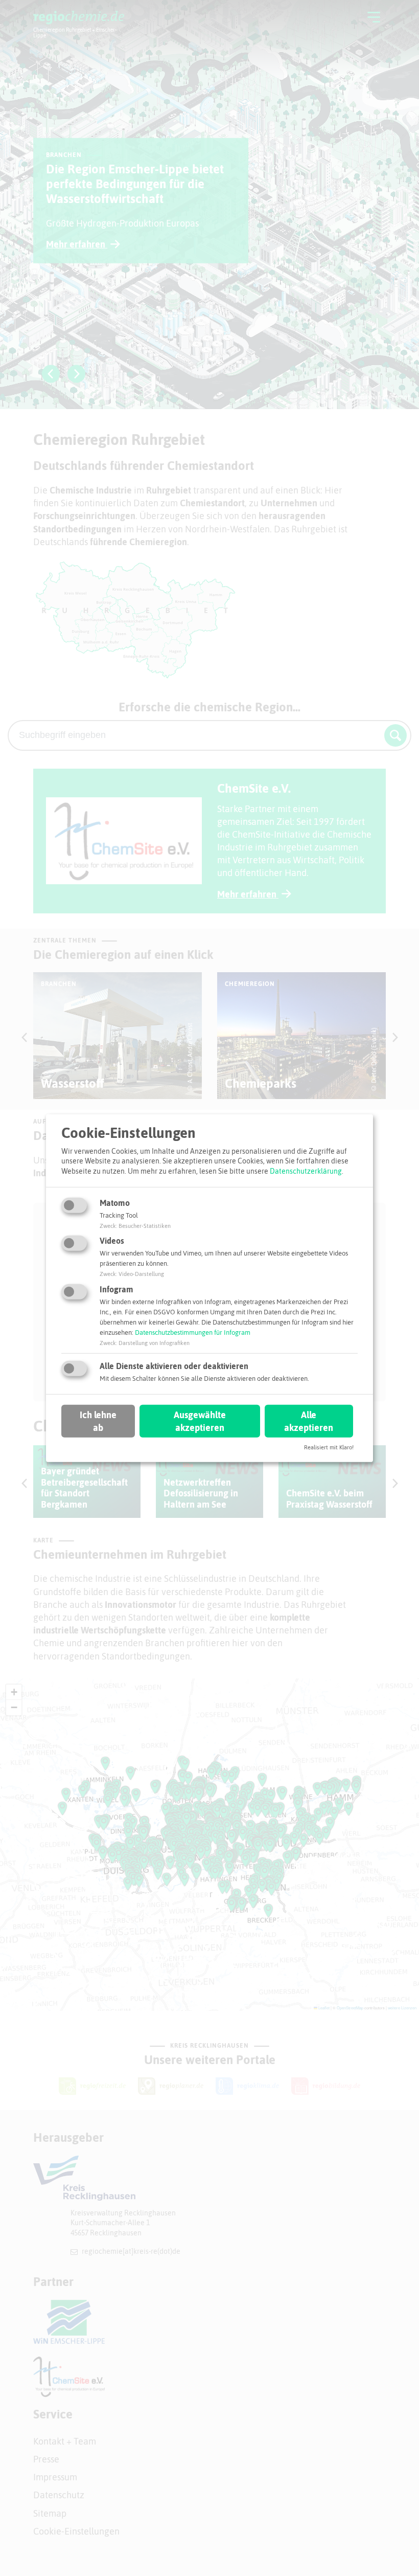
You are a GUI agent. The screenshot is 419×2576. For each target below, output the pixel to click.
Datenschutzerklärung (306, 1171)
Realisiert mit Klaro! (329, 1447)
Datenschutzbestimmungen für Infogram (193, 1332)
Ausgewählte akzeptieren (200, 1421)
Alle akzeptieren (309, 1421)
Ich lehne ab (98, 1421)
